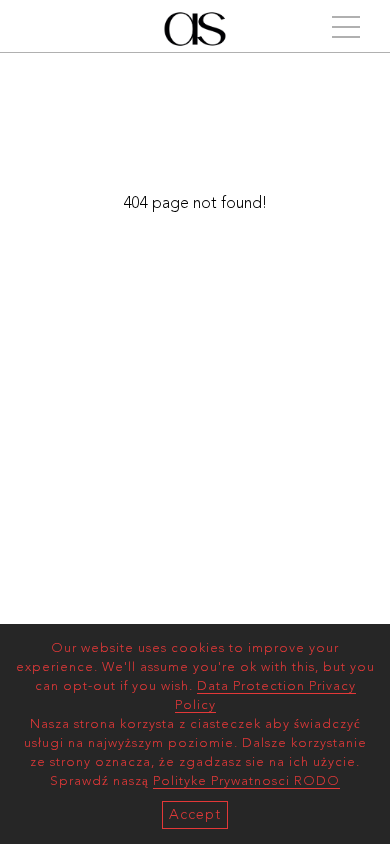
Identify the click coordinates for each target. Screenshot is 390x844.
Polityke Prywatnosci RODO (246, 781)
